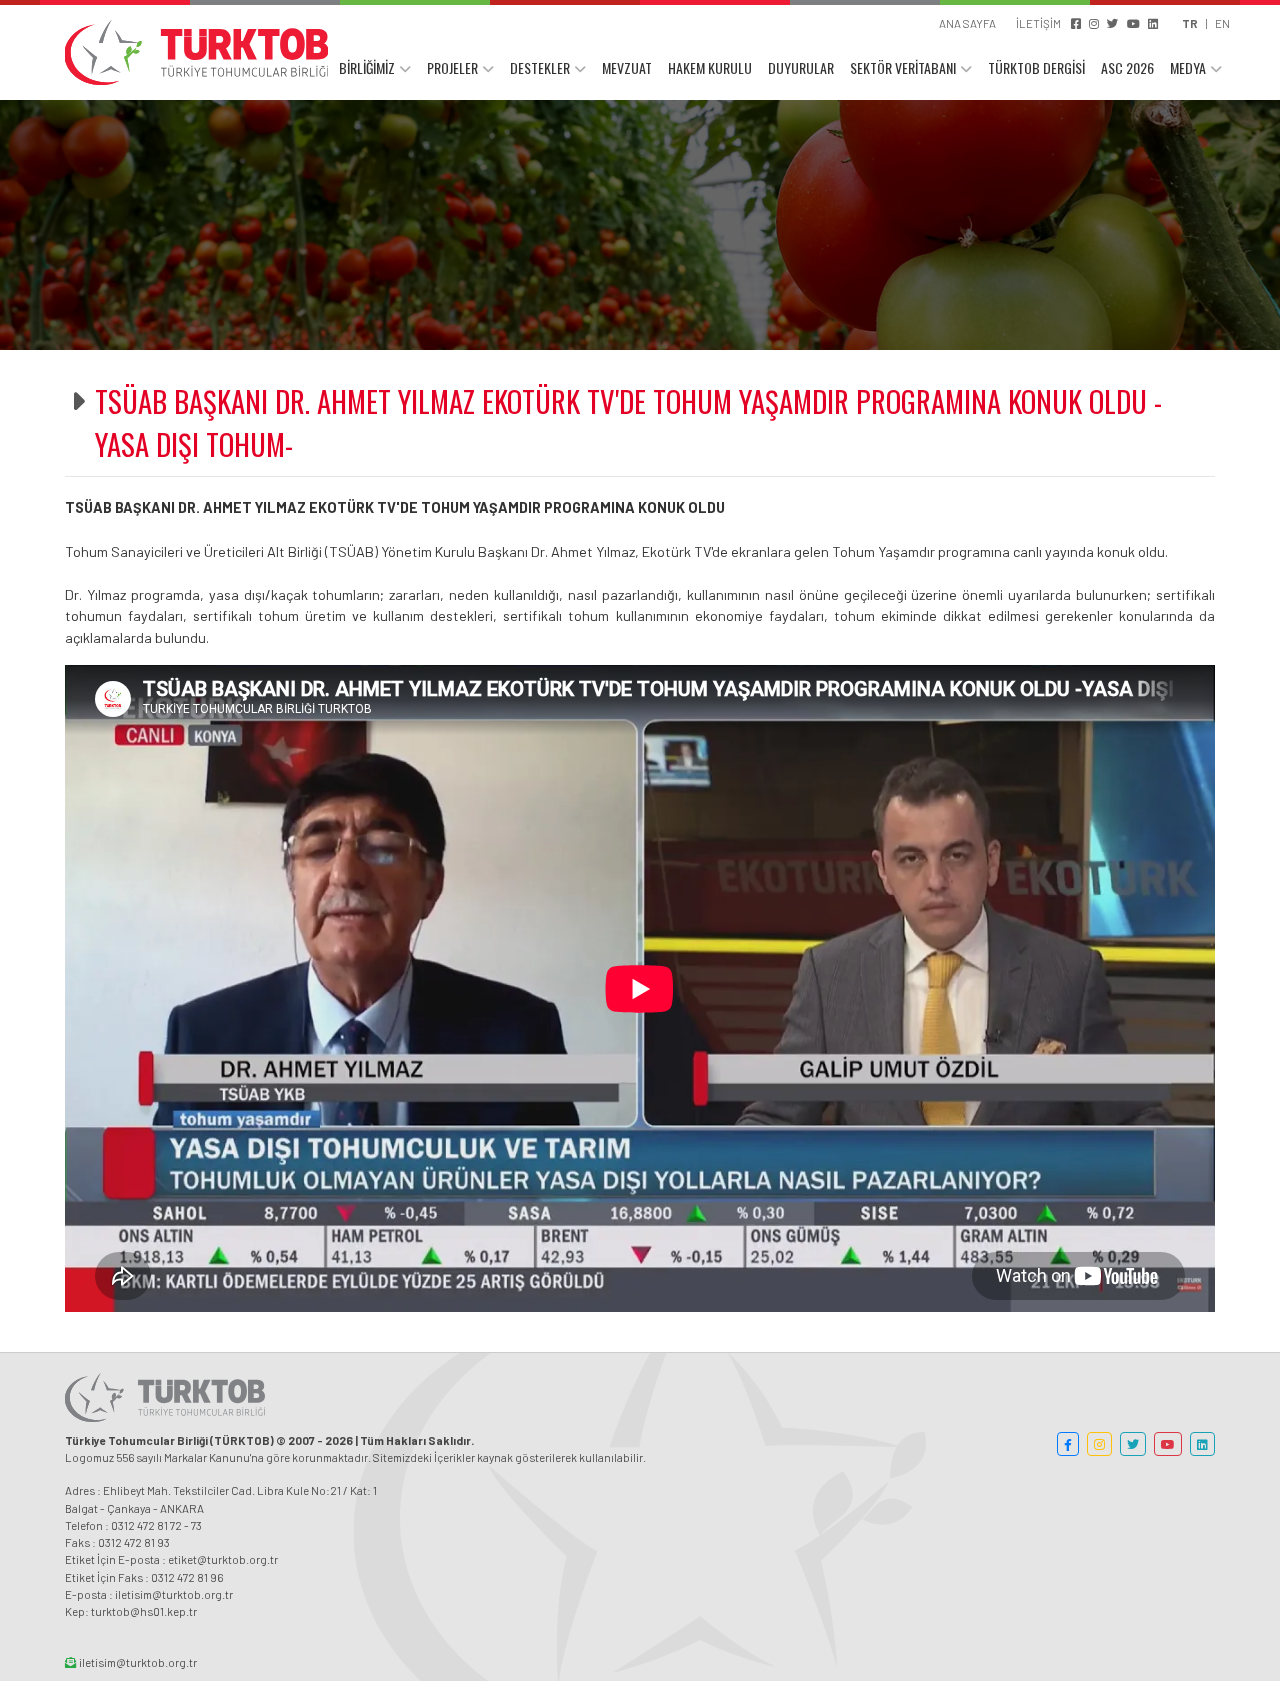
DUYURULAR (801, 67)
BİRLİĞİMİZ (367, 67)
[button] (1068, 1444)
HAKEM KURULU (710, 67)
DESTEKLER (540, 67)
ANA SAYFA (967, 23)
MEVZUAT (627, 67)
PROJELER (452, 67)
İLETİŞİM (1038, 23)
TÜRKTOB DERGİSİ (1036, 67)
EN (1222, 23)
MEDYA (1188, 67)
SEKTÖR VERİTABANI (903, 67)
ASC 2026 (1127, 67)
